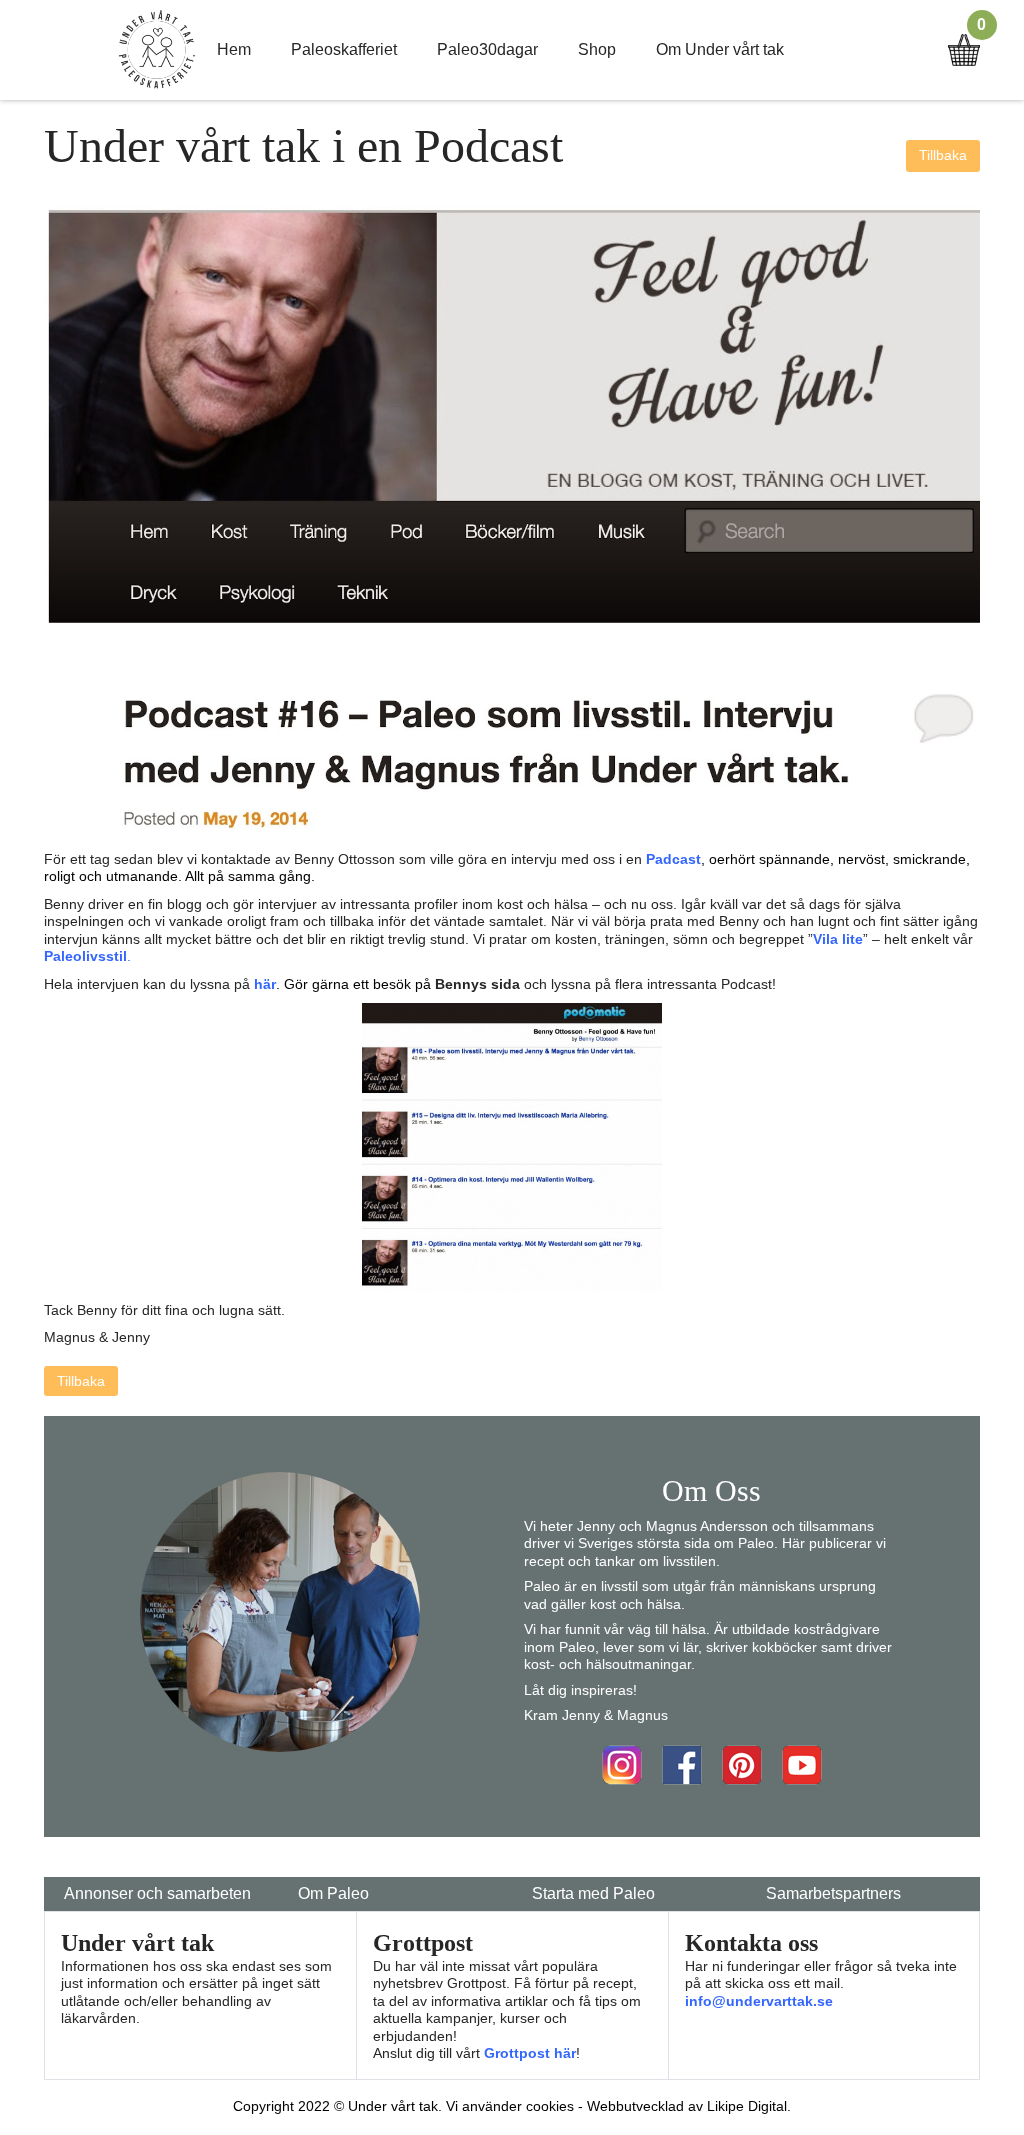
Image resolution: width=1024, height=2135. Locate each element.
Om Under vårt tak (720, 49)
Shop (597, 49)
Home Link (157, 50)
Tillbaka (943, 155)
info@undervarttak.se (759, 2001)
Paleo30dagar (487, 49)
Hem (234, 49)
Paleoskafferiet (344, 49)
